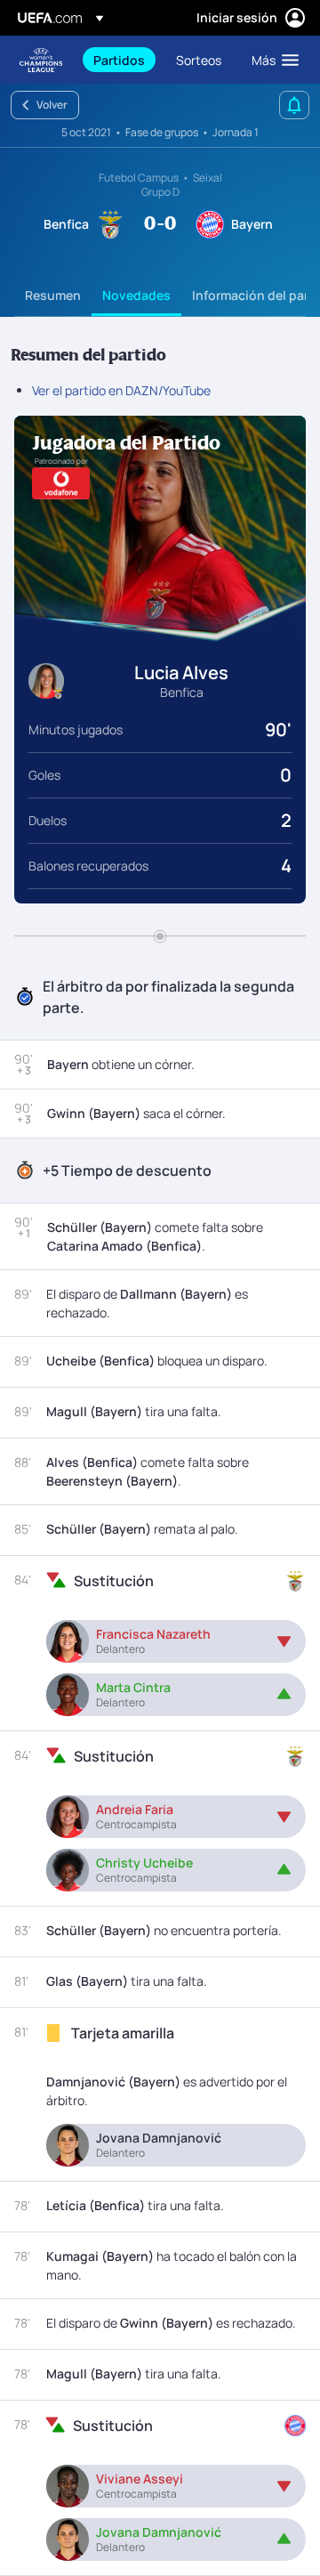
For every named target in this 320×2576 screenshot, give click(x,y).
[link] (119, 60)
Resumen (53, 295)
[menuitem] (120, 60)
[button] (271, 60)
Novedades (136, 295)
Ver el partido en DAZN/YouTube (121, 390)
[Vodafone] (61, 483)
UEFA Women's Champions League (41, 60)
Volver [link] (52, 105)
